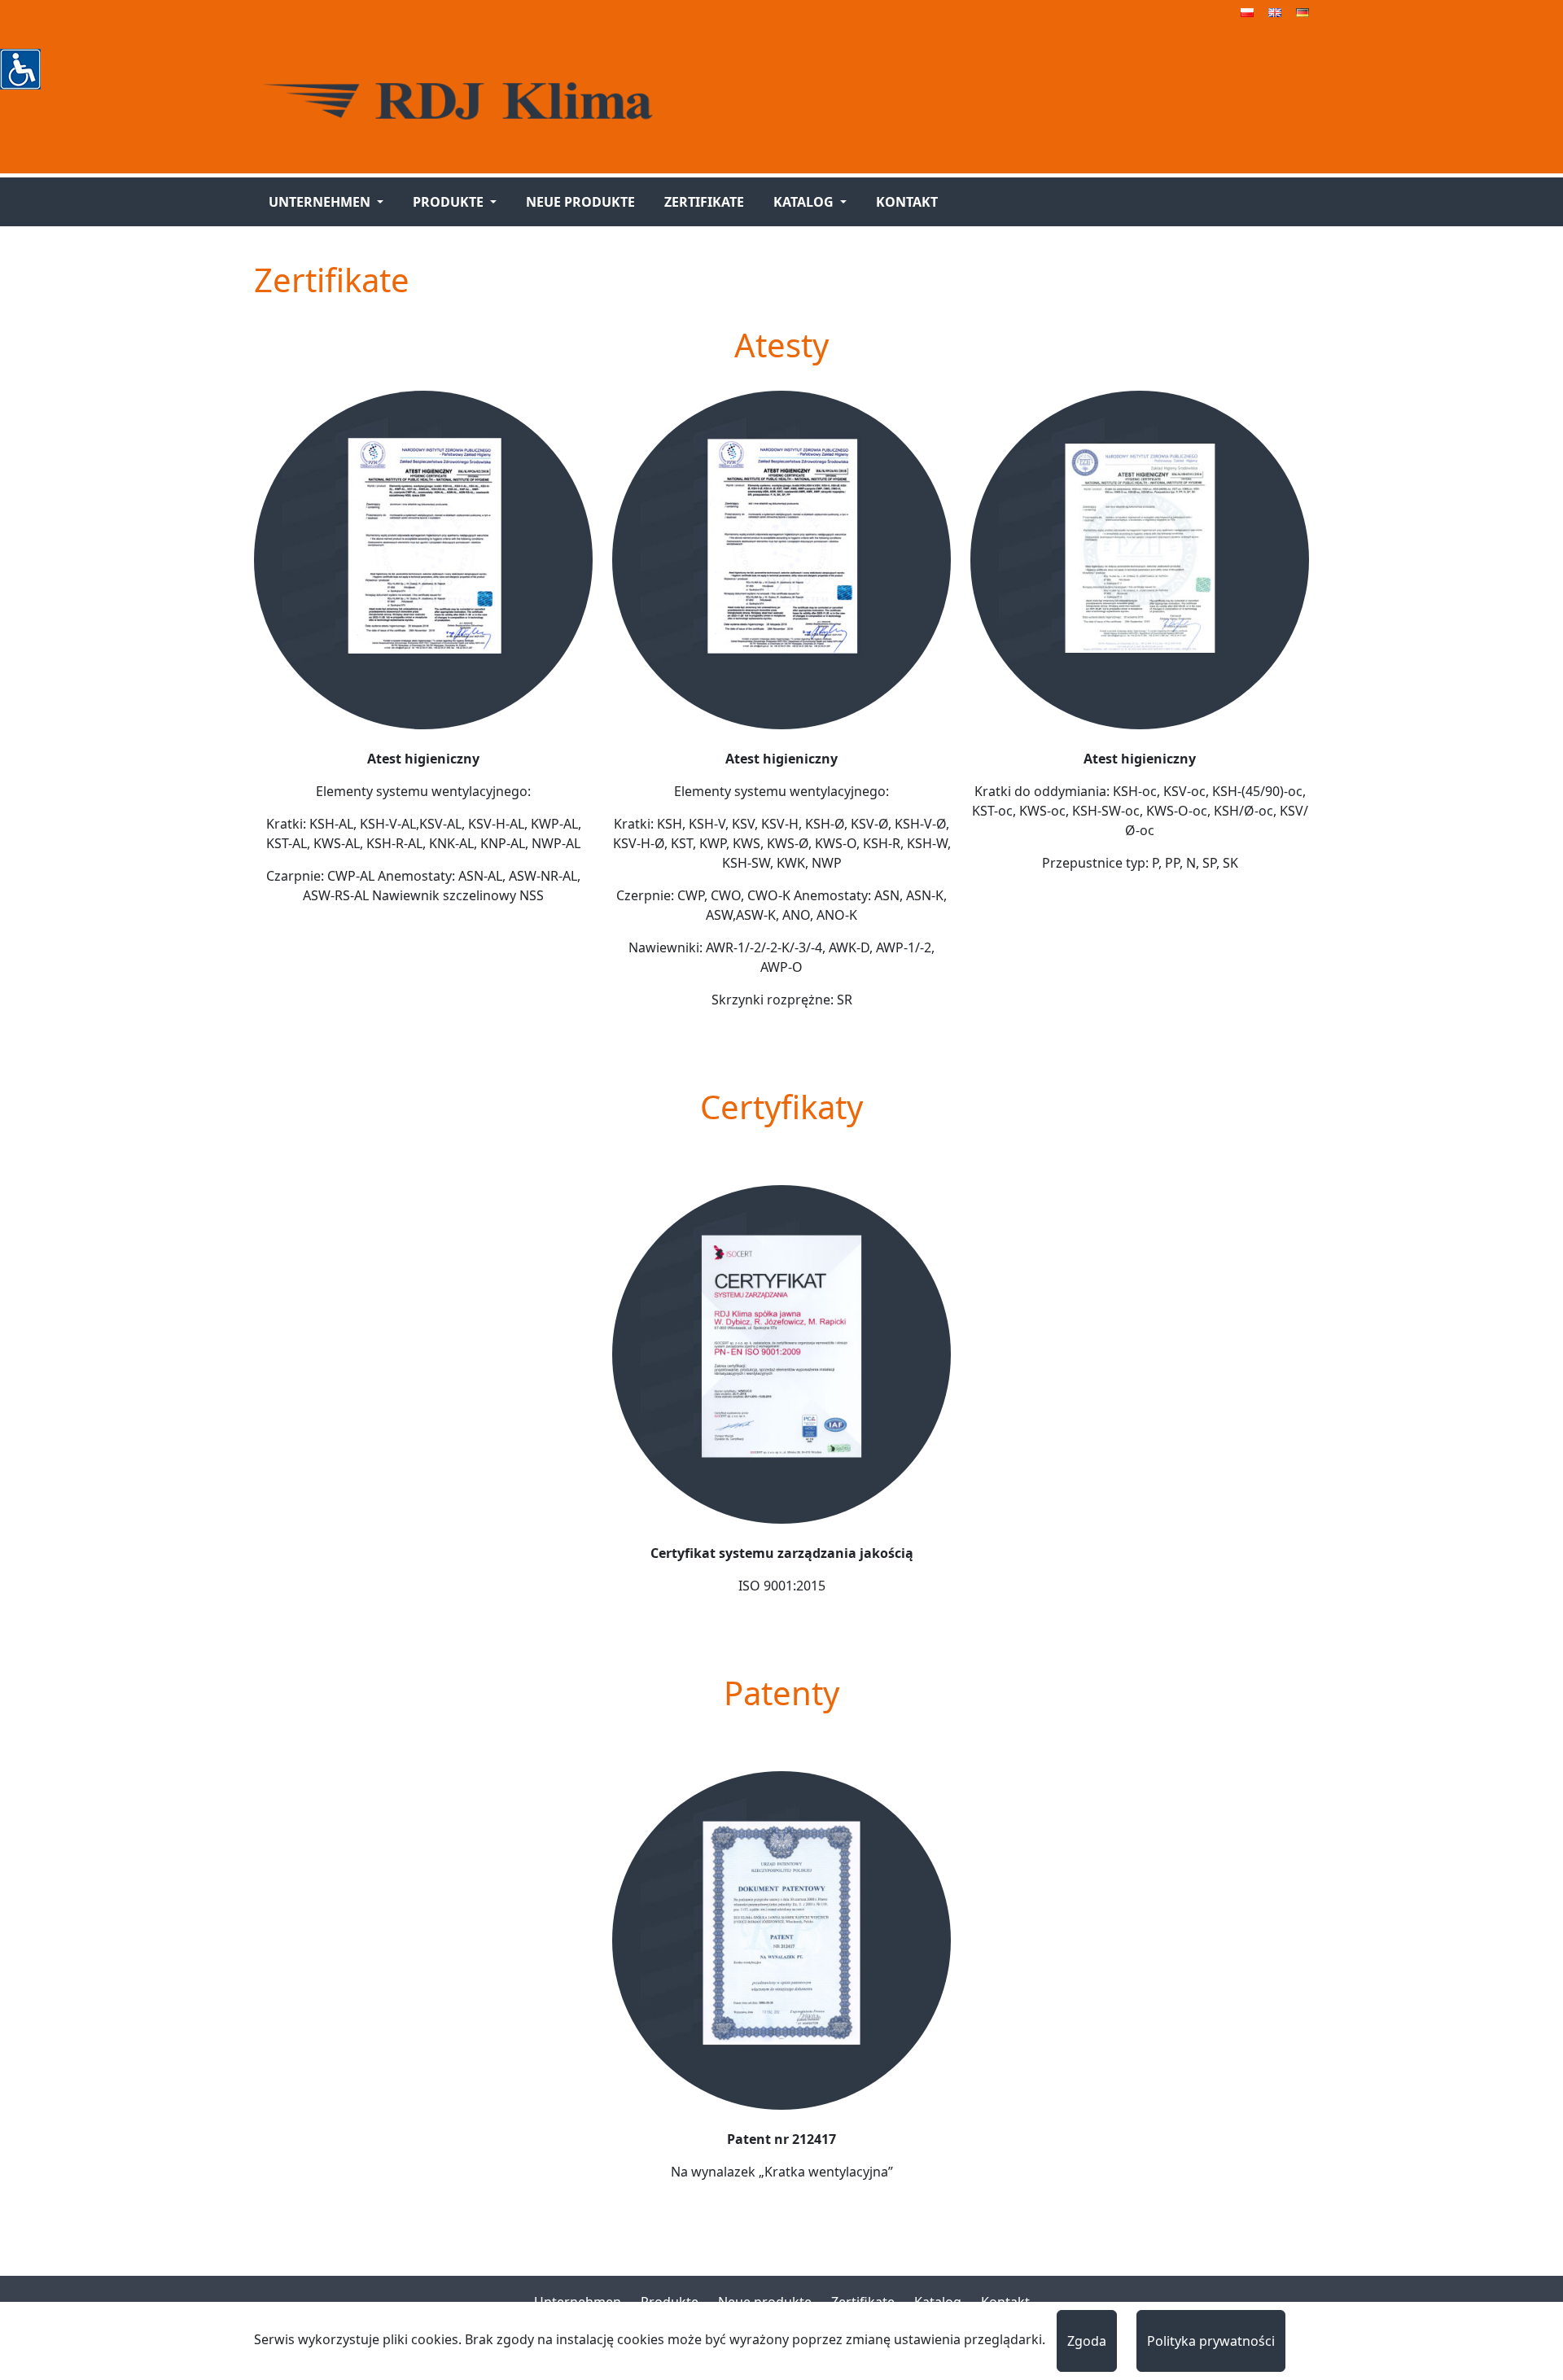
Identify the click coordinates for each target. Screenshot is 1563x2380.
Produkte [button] (450, 202)
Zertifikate (704, 202)
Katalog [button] (805, 202)
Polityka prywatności (1211, 2341)
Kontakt (907, 202)
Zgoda (1087, 2341)
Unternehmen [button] (321, 202)
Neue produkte (580, 202)
